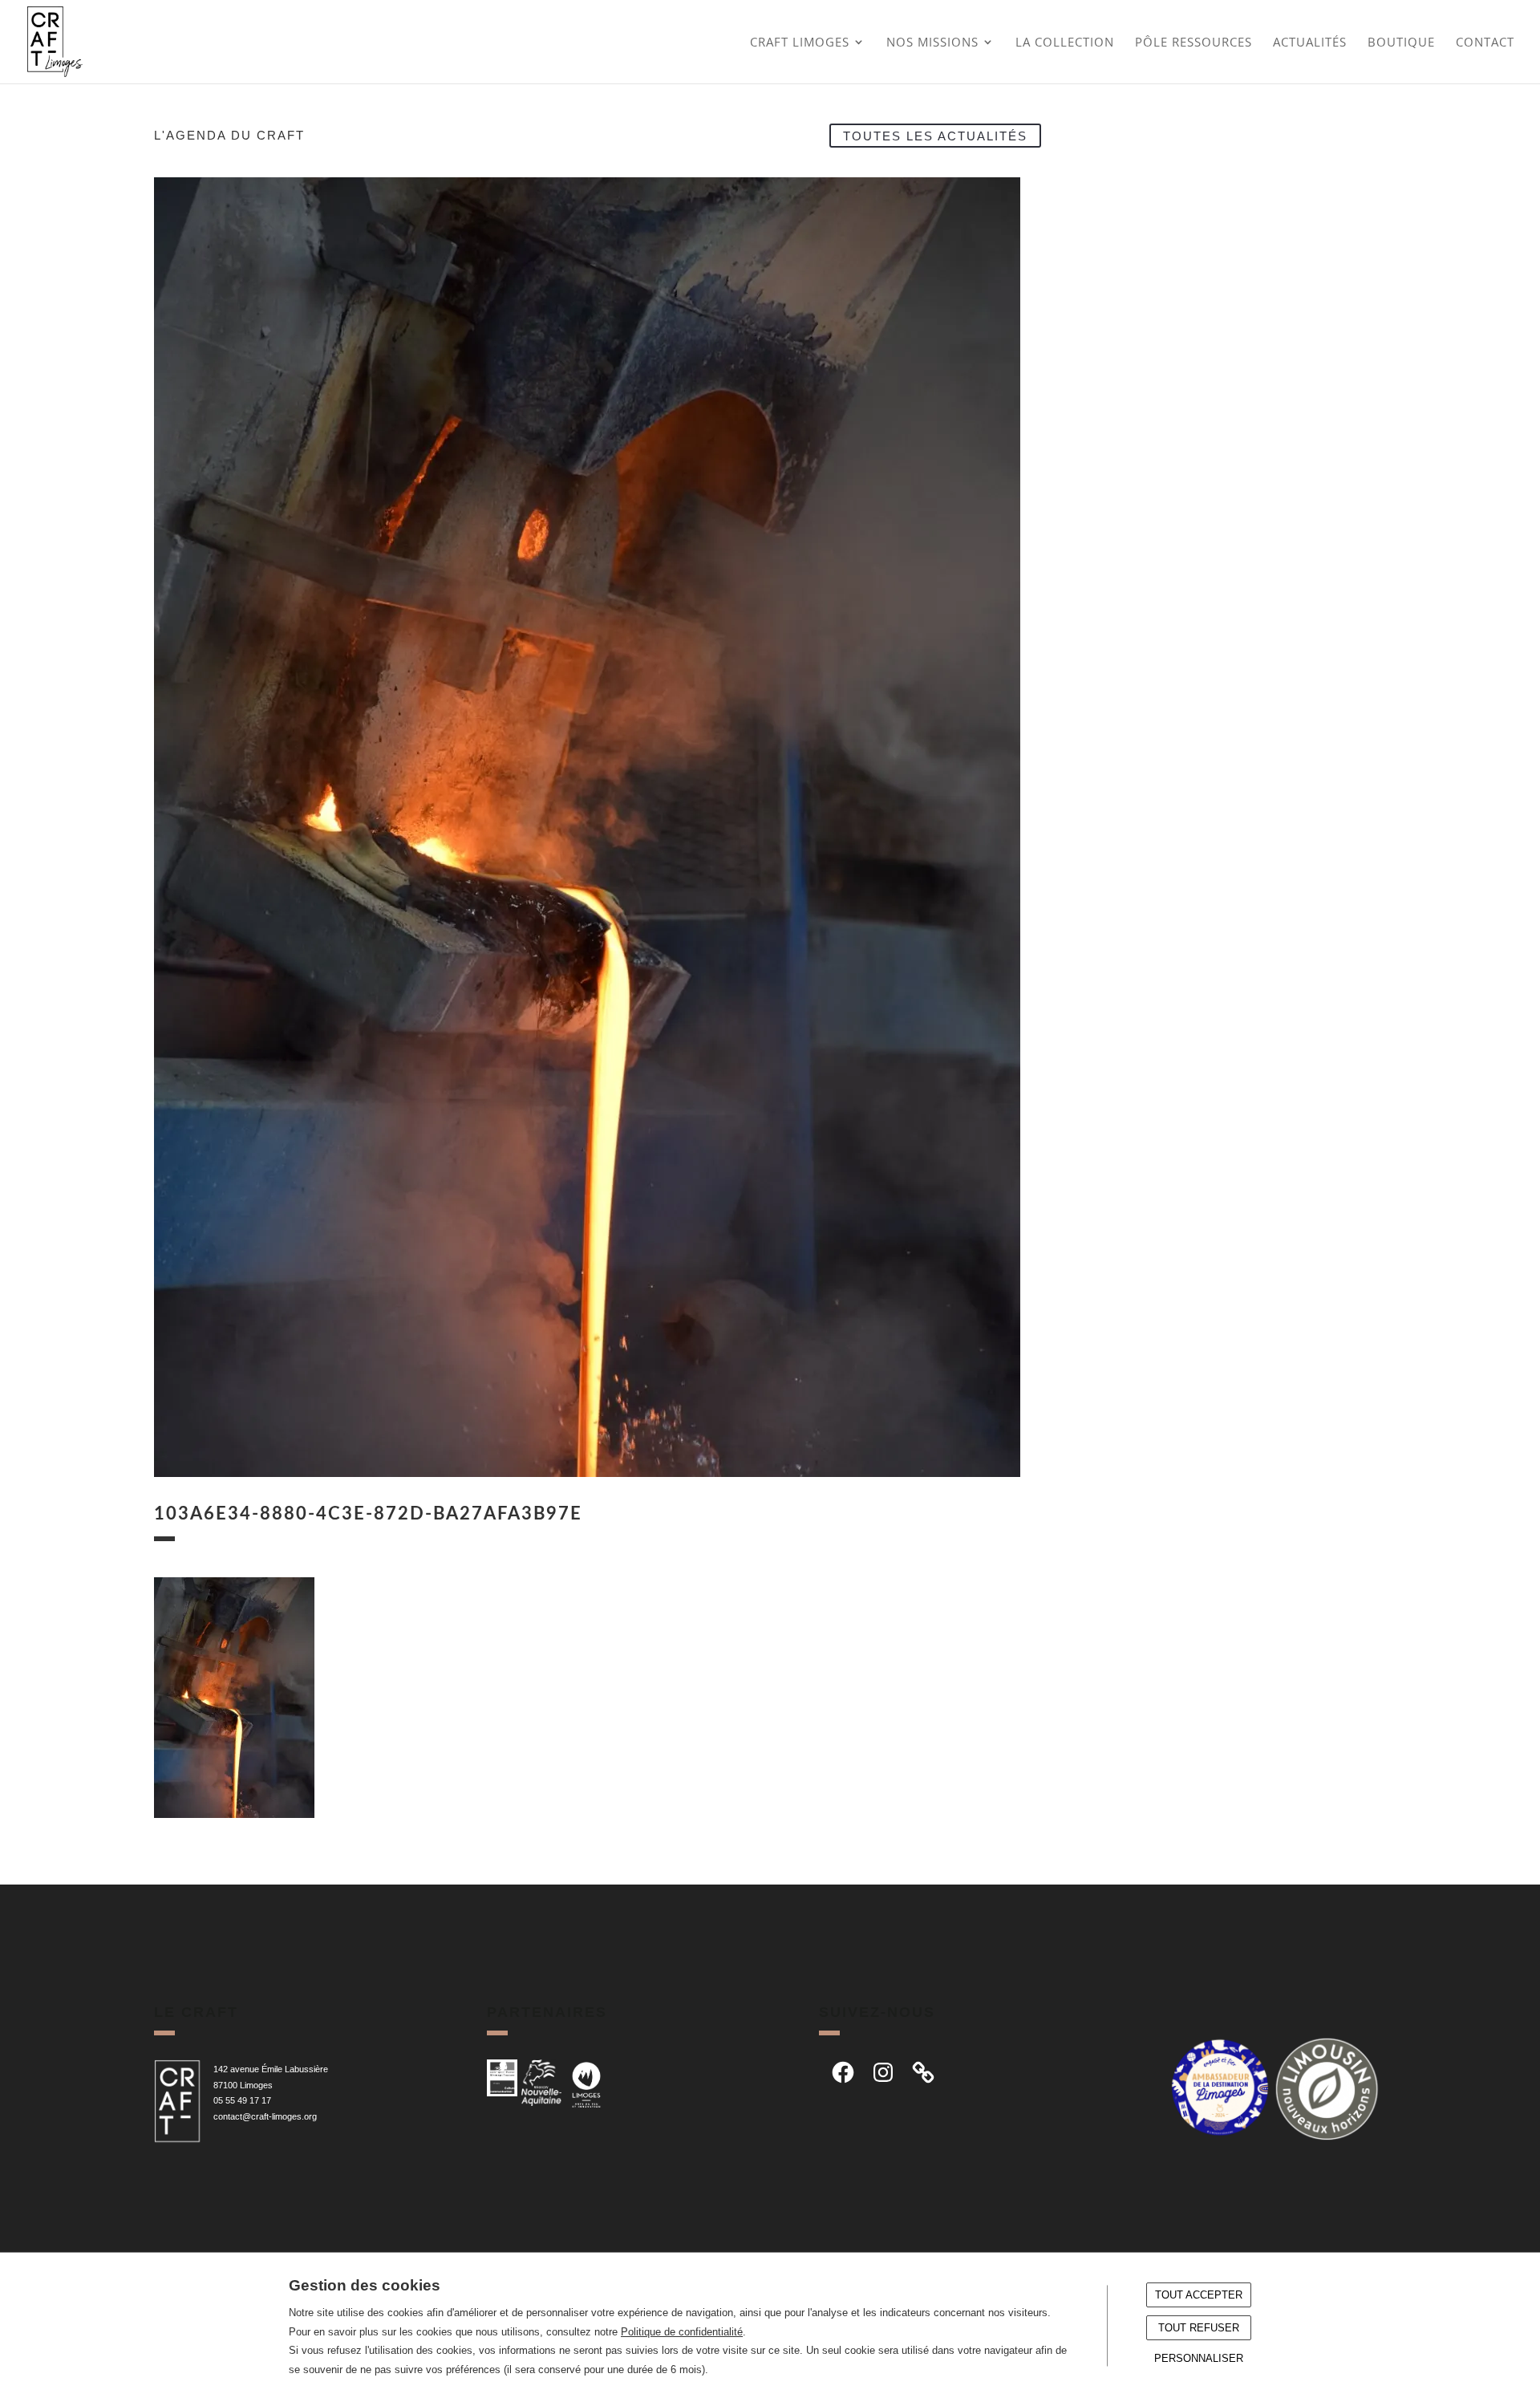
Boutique (1401, 43)
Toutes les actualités (935, 135)
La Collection (1065, 43)
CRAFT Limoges (800, 43)
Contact (1485, 43)
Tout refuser (1199, 2328)
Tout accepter (1199, 2295)
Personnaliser (1199, 2358)
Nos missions (932, 43)
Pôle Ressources (1193, 43)
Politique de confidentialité (682, 2332)
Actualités (1310, 43)
